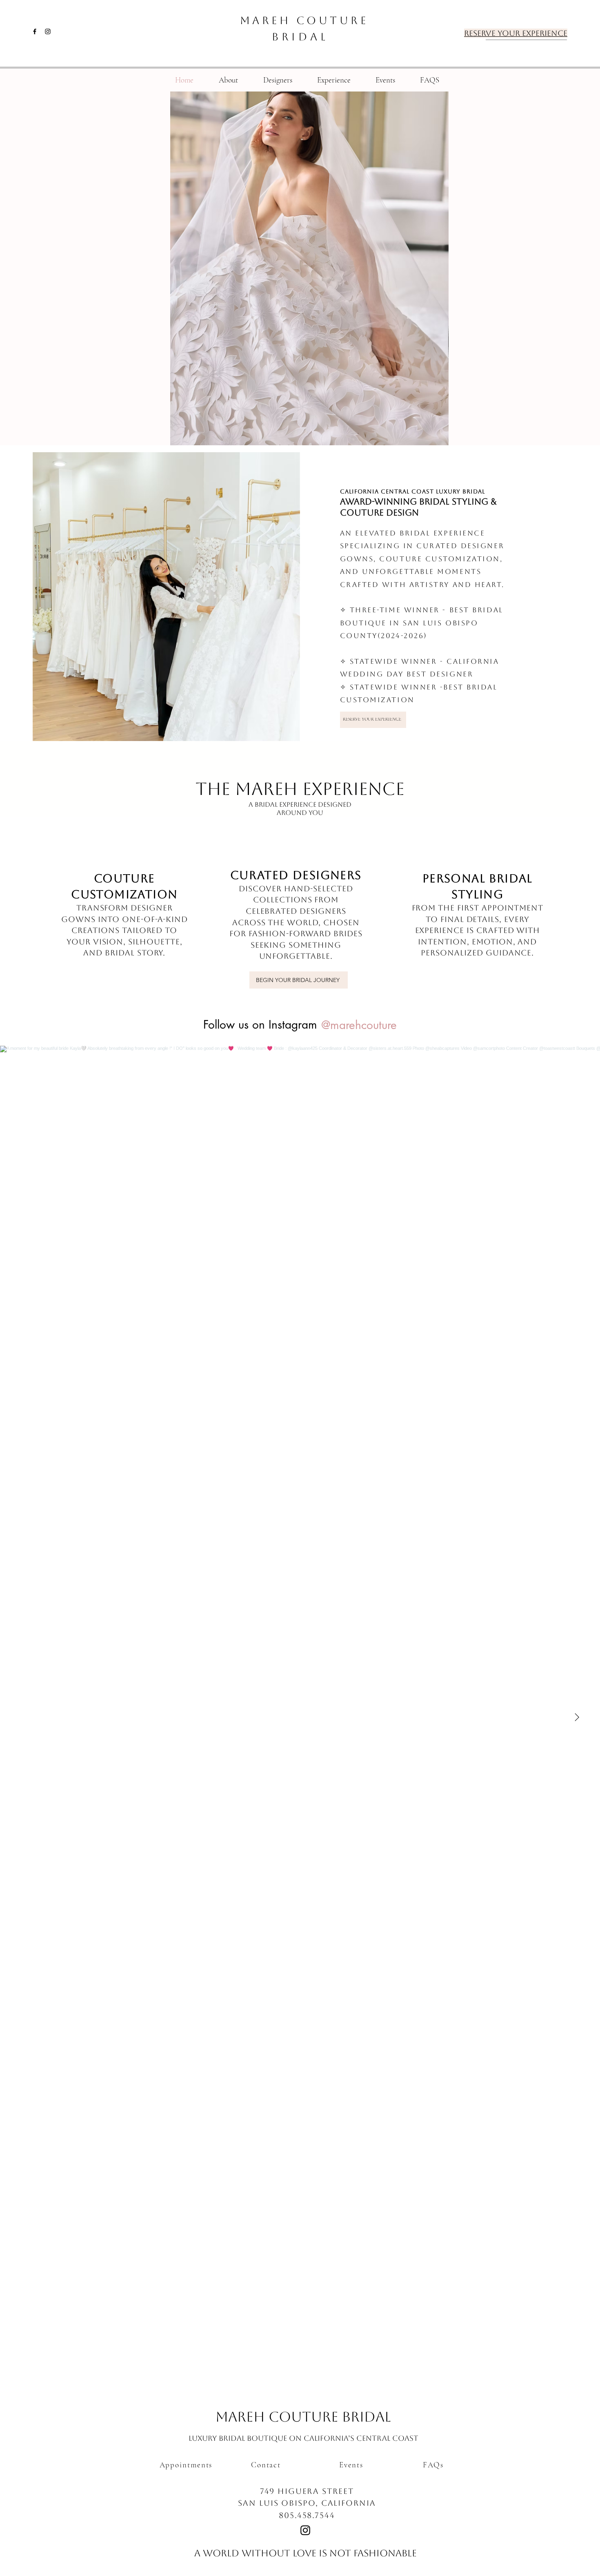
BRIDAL (300, 37)
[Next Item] (577, 1717)
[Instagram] (48, 31)
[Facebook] (35, 31)
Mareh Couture (304, 20)
